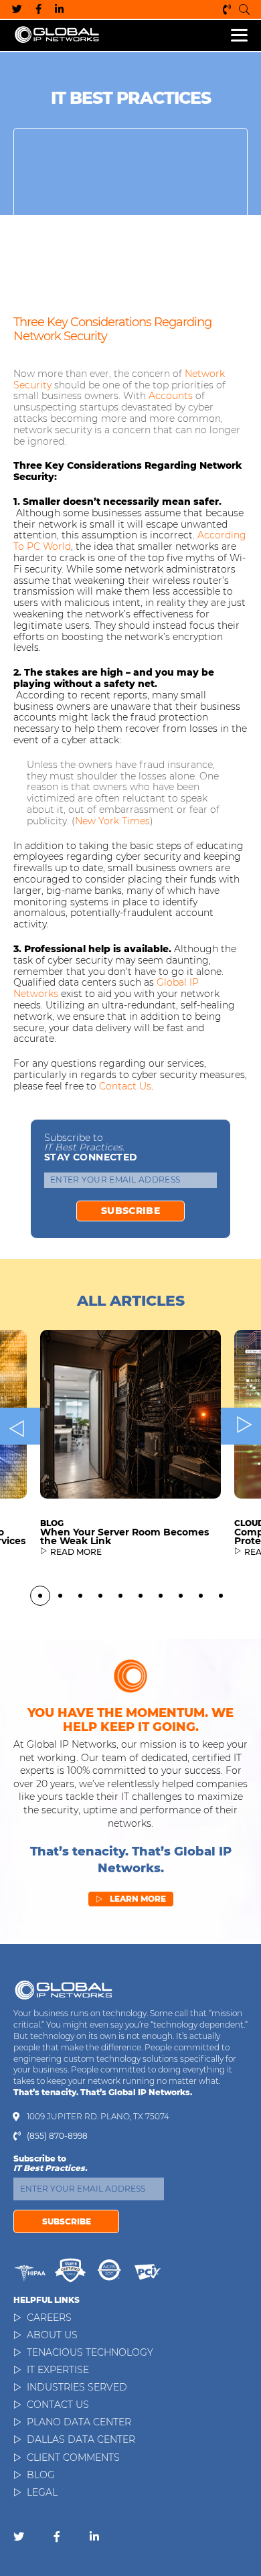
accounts (171, 396)
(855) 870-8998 (228, 9)
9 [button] (201, 1596)
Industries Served (77, 2387)
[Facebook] (38, 9)
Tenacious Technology (90, 2352)
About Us (52, 2335)
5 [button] (120, 1596)
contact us (125, 1086)
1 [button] (40, 1596)
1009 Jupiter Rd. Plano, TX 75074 (98, 2117)
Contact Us (58, 2405)
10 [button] (221, 1596)
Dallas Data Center (81, 2439)
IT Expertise (58, 2370)
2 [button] (60, 1596)
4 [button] (100, 1596)
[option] (130, 1453)
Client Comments (73, 2457)
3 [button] (80, 1596)
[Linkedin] (59, 9)
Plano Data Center (79, 2422)
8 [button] (181, 1596)
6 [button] (141, 1596)
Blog (41, 2475)
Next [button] (241, 1427)
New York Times (112, 821)
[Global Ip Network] (64, 1990)
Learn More (131, 1899)
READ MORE (76, 1552)
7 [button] (161, 1596)
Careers (49, 2318)
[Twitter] (17, 9)
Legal (42, 2492)
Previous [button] (20, 1427)
